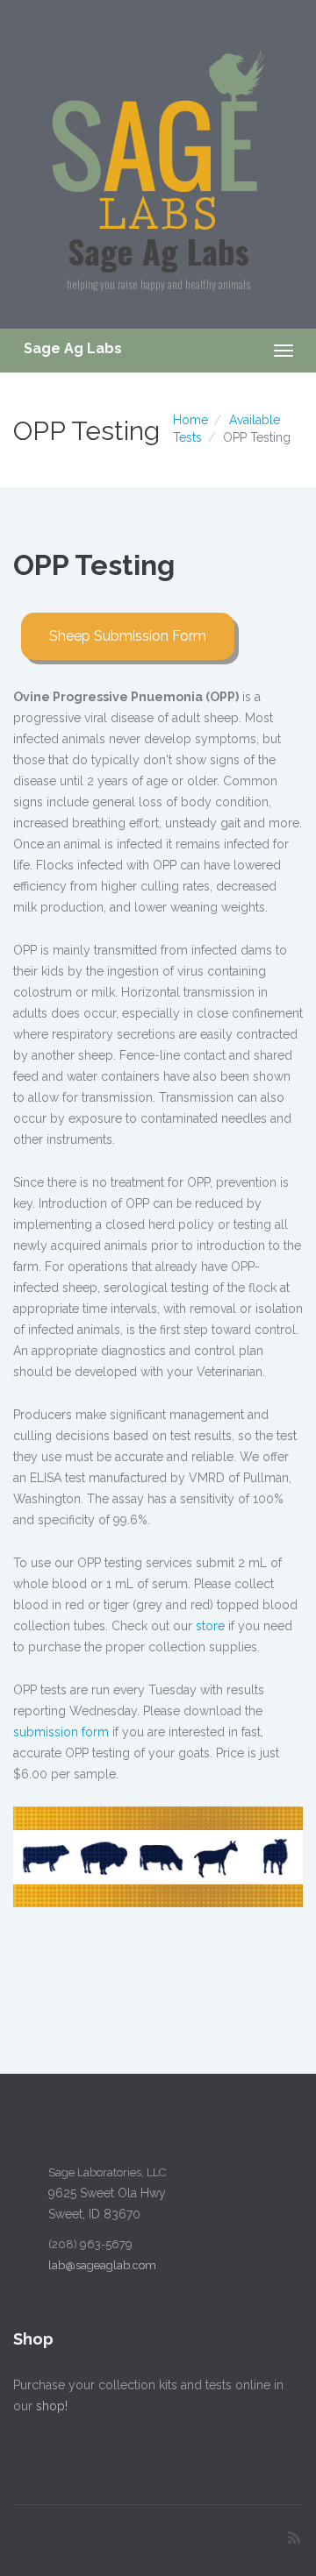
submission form (61, 1732)
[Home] (158, 138)
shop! (52, 2406)
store (210, 1626)
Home (190, 420)
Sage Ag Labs (158, 251)
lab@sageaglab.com (102, 2265)
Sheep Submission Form (128, 636)
